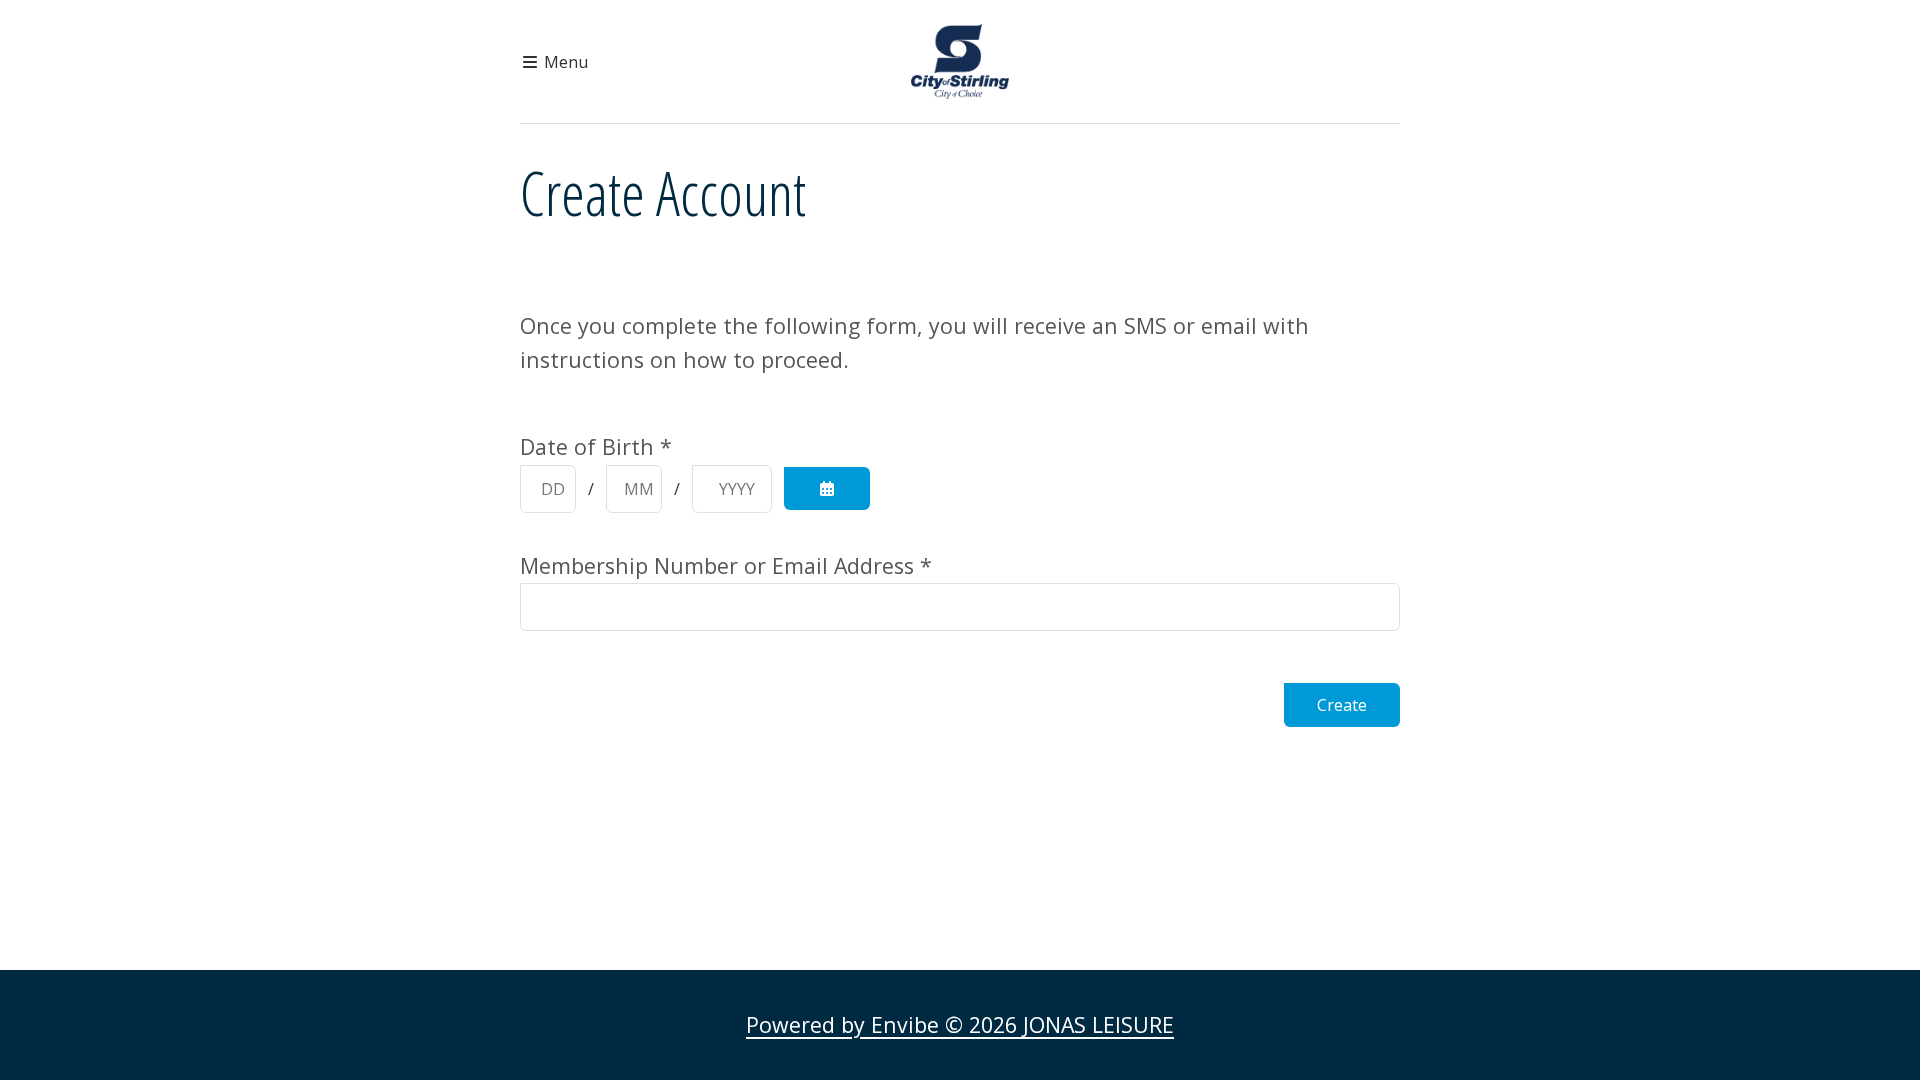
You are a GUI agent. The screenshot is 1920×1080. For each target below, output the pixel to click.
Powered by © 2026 (960, 1024)
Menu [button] (564, 62)
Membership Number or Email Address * (726, 565)
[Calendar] (827, 488)
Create (1342, 705)
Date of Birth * (596, 446)
